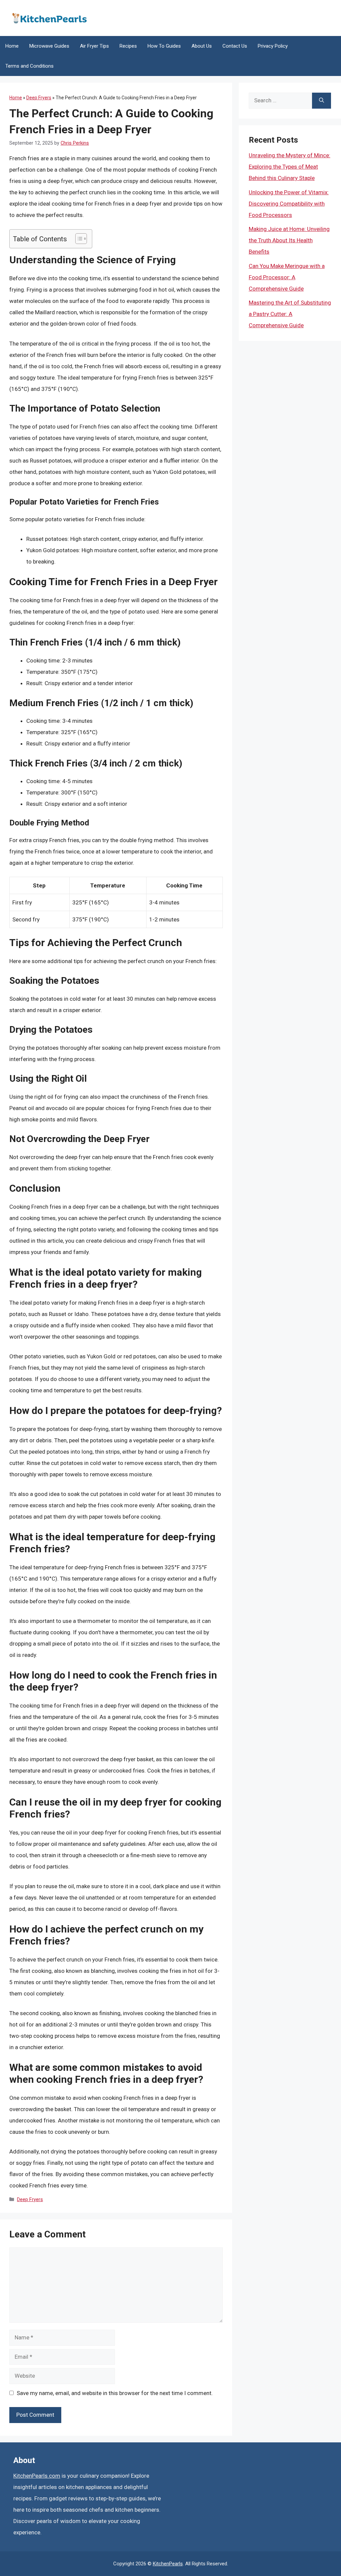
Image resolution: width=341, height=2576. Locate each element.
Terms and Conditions (29, 66)
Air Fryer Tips (94, 46)
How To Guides (164, 46)
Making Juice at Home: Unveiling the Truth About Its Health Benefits (289, 240)
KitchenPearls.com (37, 2476)
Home (12, 46)
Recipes (128, 46)
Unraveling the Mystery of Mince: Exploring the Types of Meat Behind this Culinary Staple (290, 167)
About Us (202, 46)
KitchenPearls (168, 2564)
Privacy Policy (273, 46)
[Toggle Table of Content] (78, 239)
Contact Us (235, 46)
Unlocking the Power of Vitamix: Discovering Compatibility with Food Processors (289, 204)
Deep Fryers (39, 98)
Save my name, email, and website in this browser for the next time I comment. (115, 2393)
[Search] (322, 101)
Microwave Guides (49, 46)
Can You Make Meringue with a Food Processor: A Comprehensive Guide (287, 277)
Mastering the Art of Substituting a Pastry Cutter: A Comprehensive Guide (290, 314)
